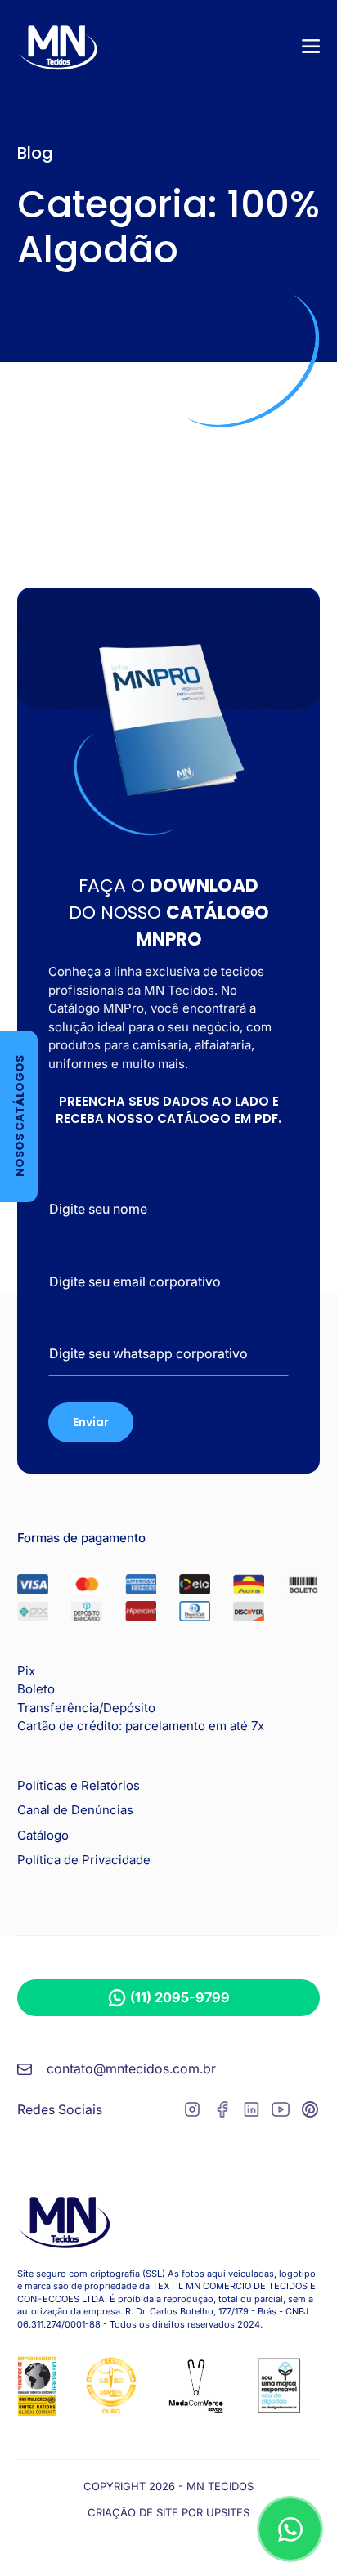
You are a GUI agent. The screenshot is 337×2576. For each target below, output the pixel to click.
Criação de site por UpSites (168, 2512)
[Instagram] (192, 2112)
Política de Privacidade (84, 1860)
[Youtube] (281, 2112)
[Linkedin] (251, 2112)
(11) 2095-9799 (180, 1997)
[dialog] (290, 2529)
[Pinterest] (310, 2112)
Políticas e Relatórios (79, 1785)
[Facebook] (222, 2112)
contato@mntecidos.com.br (131, 2068)
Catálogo (43, 1835)
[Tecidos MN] (58, 46)
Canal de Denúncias (75, 1810)
